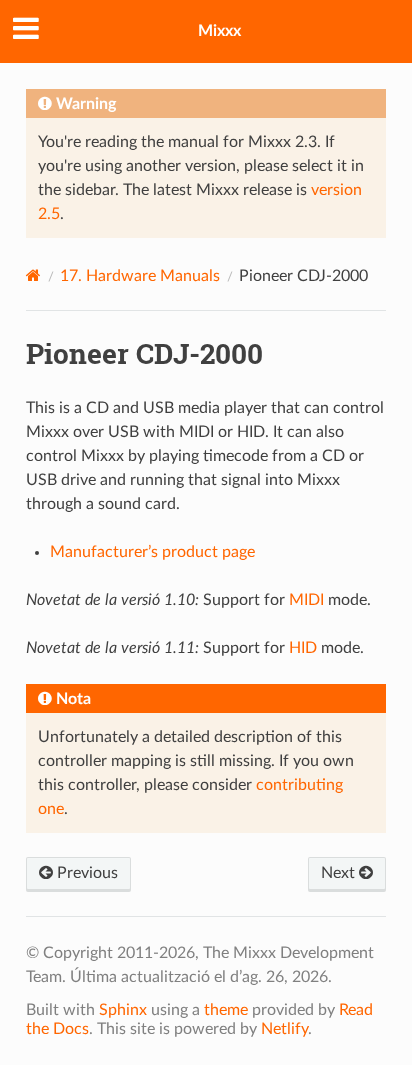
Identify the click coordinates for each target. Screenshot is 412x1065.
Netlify (284, 1029)
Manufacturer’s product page (152, 552)
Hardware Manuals (140, 276)
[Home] (33, 275)
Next (340, 873)
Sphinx (123, 1010)
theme (226, 1010)
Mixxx (219, 31)
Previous (85, 873)
